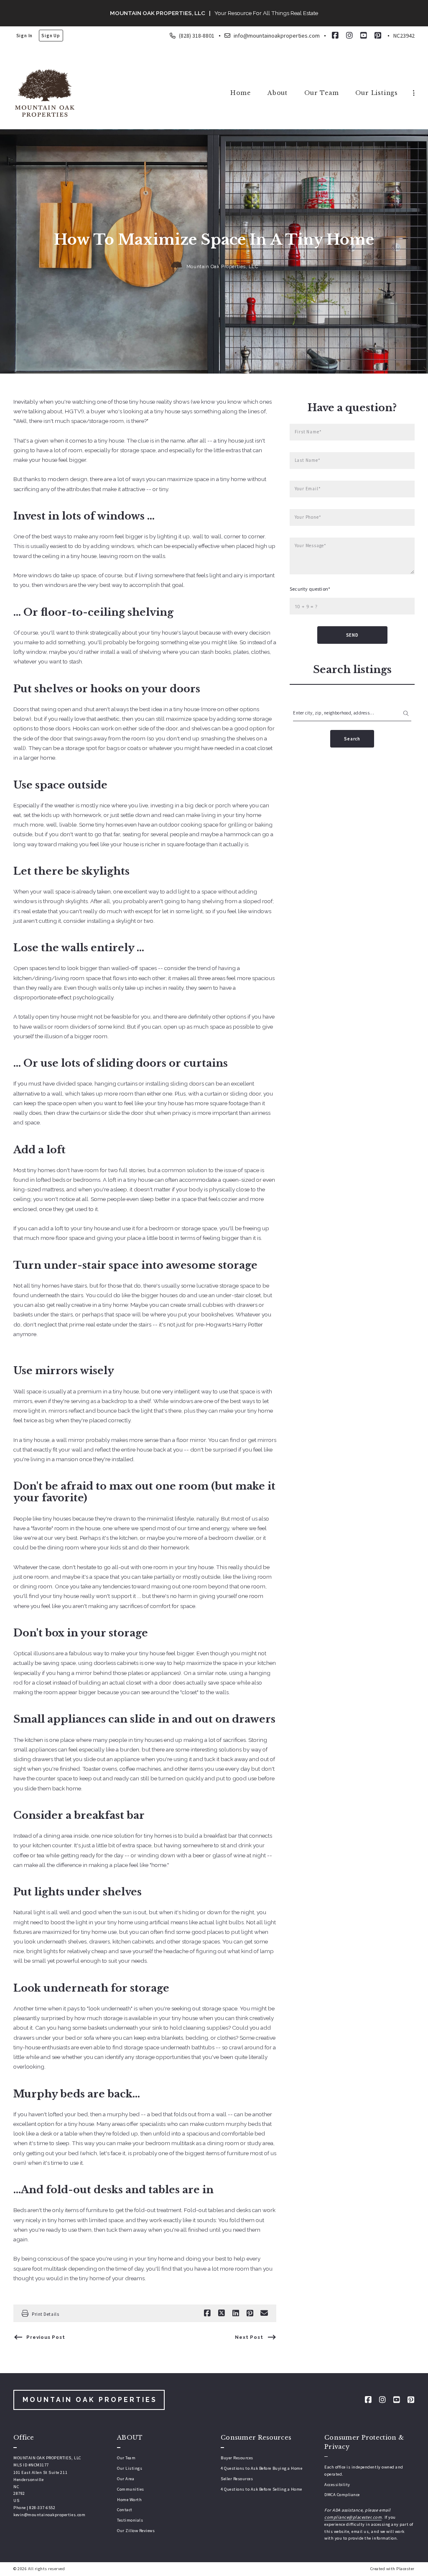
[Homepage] (45, 93)
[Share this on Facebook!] (207, 2313)
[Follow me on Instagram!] (349, 36)
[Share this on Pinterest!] (250, 2313)
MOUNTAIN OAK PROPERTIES (90, 2400)
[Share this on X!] (222, 2313)
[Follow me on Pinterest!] (378, 36)
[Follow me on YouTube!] (364, 36)
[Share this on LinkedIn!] (236, 2313)
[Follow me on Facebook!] (335, 36)
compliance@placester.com (353, 2517)
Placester (405, 2569)
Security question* (310, 589)
